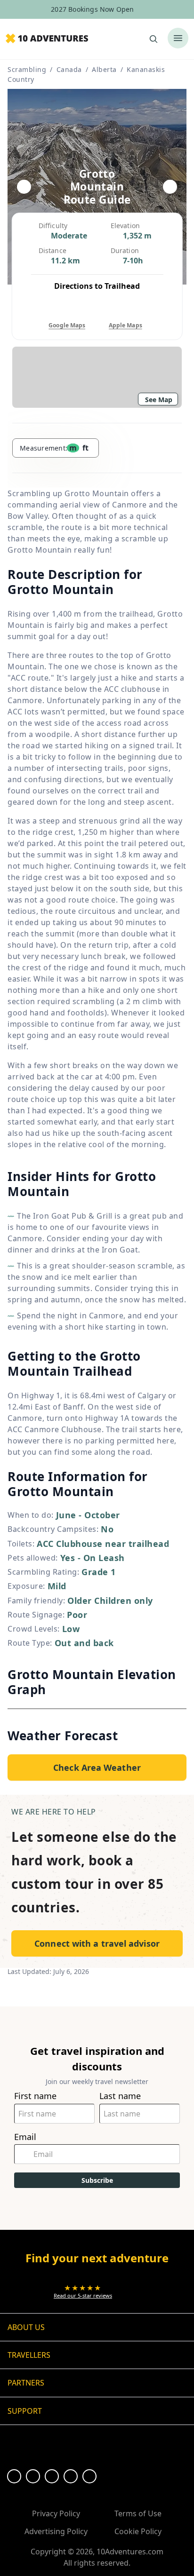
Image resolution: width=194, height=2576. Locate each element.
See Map (159, 400)
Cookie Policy (138, 2531)
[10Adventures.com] (47, 39)
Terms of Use (138, 2513)
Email (25, 2137)
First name (35, 2096)
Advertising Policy (56, 2531)
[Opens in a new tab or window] (14, 2476)
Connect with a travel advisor (97, 1943)
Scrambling (27, 69)
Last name (120, 2096)
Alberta (104, 69)
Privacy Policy (56, 2513)
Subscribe (97, 2180)
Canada (69, 69)
